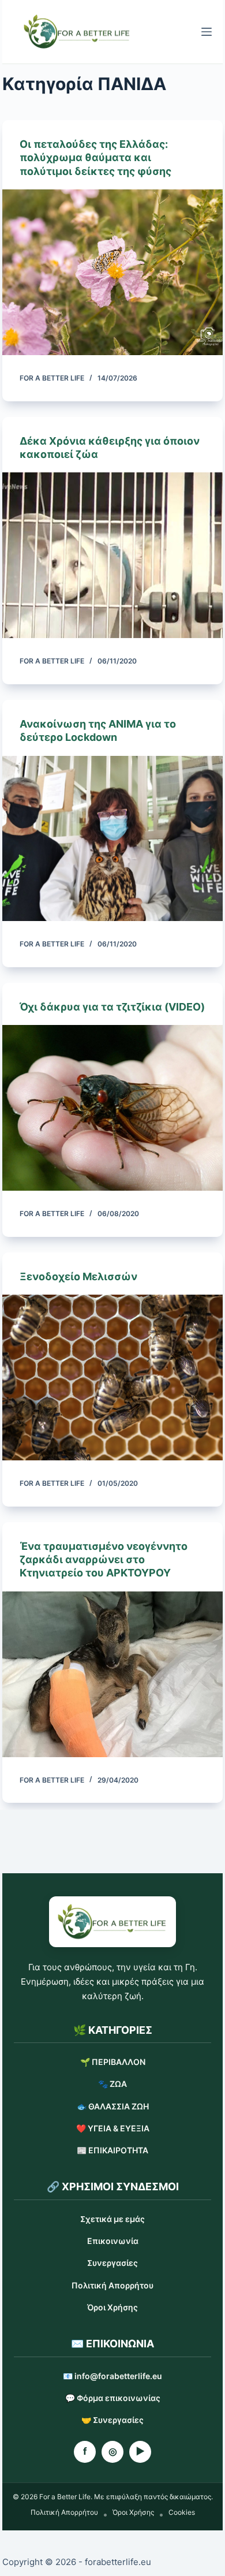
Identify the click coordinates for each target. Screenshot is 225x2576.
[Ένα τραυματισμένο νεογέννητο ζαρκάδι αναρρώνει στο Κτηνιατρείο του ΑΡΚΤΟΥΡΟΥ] (112, 1674)
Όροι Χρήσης (112, 2307)
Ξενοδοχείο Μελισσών (78, 1276)
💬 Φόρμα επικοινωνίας (113, 2398)
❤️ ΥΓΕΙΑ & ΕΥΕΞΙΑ (113, 2128)
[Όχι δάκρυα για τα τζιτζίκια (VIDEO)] (112, 1108)
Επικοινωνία (113, 2241)
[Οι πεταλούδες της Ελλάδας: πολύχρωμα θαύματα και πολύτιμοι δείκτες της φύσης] (112, 272)
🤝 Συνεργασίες (112, 2420)
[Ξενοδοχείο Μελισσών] (112, 1378)
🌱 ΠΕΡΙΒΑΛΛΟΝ (113, 2062)
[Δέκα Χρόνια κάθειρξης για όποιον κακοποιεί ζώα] (112, 555)
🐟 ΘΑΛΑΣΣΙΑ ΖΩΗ (113, 2106)
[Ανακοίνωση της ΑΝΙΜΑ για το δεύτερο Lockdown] (112, 839)
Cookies (182, 2512)
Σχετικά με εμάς (112, 2219)
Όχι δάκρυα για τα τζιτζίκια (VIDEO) (112, 1007)
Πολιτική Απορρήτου (112, 2285)
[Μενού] (207, 32)
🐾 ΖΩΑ (112, 2084)
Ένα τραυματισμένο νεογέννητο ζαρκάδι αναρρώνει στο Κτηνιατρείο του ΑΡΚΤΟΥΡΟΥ (104, 1560)
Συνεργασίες (112, 2263)
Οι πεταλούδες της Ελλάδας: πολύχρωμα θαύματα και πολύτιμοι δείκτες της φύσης (95, 158)
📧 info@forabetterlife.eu (112, 2376)
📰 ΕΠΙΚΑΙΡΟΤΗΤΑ (112, 2150)
